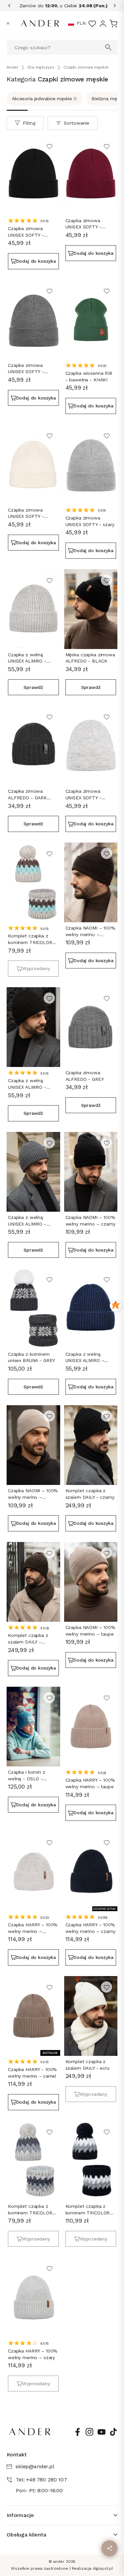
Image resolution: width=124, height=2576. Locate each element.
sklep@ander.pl (35, 2466)
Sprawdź (33, 687)
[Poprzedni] (12, 6)
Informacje (20, 2515)
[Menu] (8, 23)
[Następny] (112, 6)
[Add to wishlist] (49, 146)
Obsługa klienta (26, 2535)
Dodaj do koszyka (36, 261)
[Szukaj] (108, 47)
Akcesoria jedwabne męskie (44, 99)
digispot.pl (103, 2568)
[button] (71, 24)
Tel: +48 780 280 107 (41, 2480)
